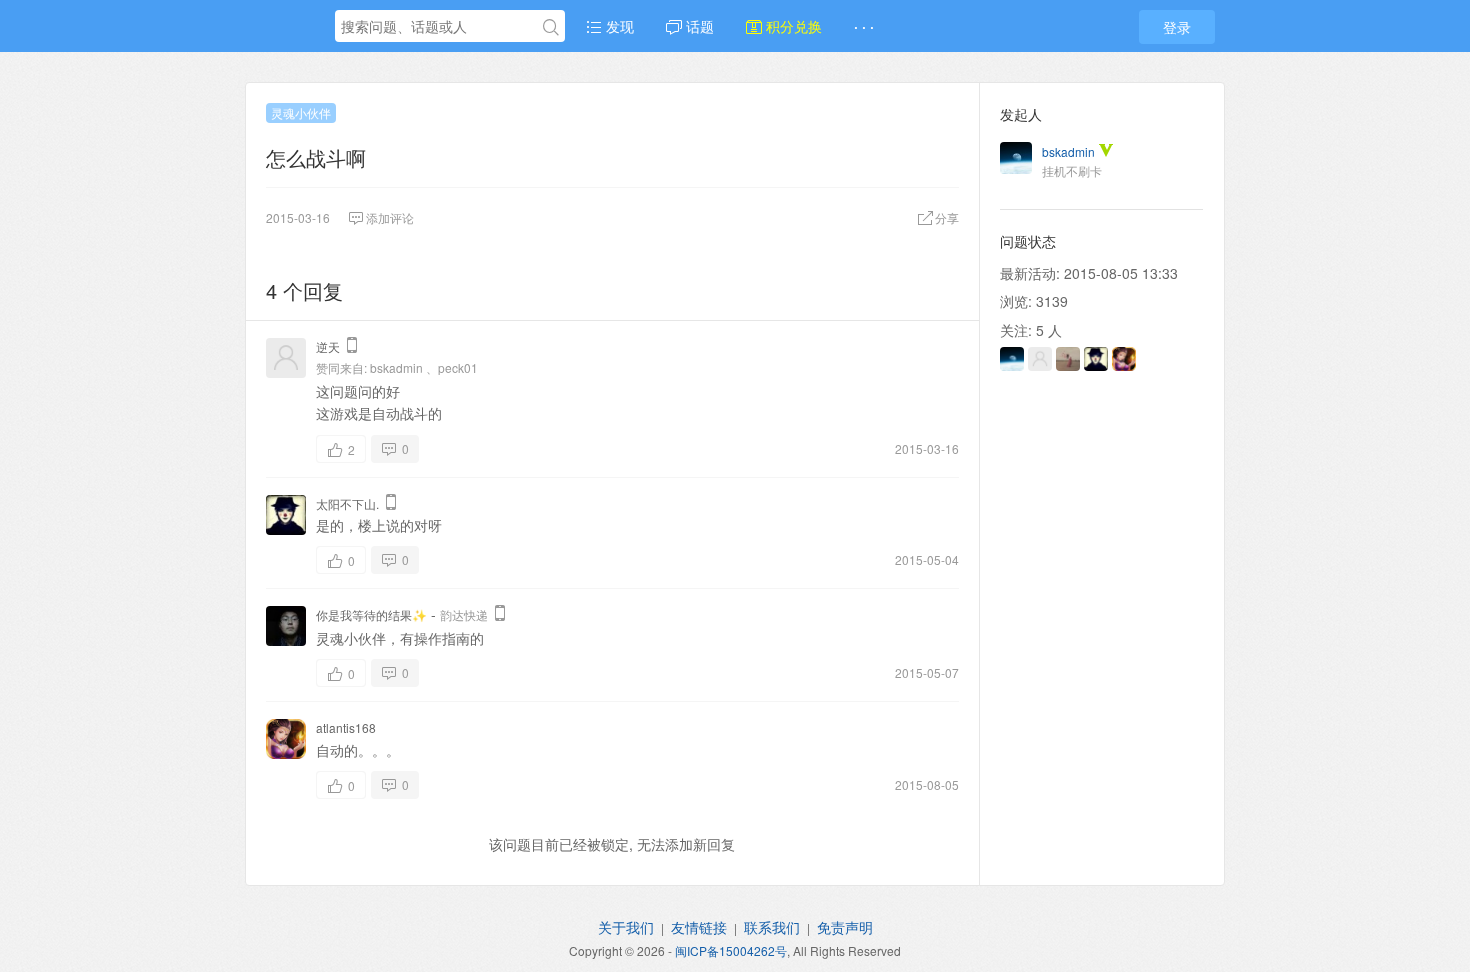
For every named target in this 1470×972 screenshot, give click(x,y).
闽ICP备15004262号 (731, 950)
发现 (618, 26)
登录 (1177, 27)
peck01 (458, 367)
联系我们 (772, 927)
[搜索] (551, 27)
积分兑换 (792, 26)
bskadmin (396, 367)
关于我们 (626, 927)
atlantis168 (346, 727)
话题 (698, 26)
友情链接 (699, 927)
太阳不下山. (347, 503)
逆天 (328, 346)
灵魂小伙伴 (301, 112)
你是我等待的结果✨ (371, 614)
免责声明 (845, 927)
